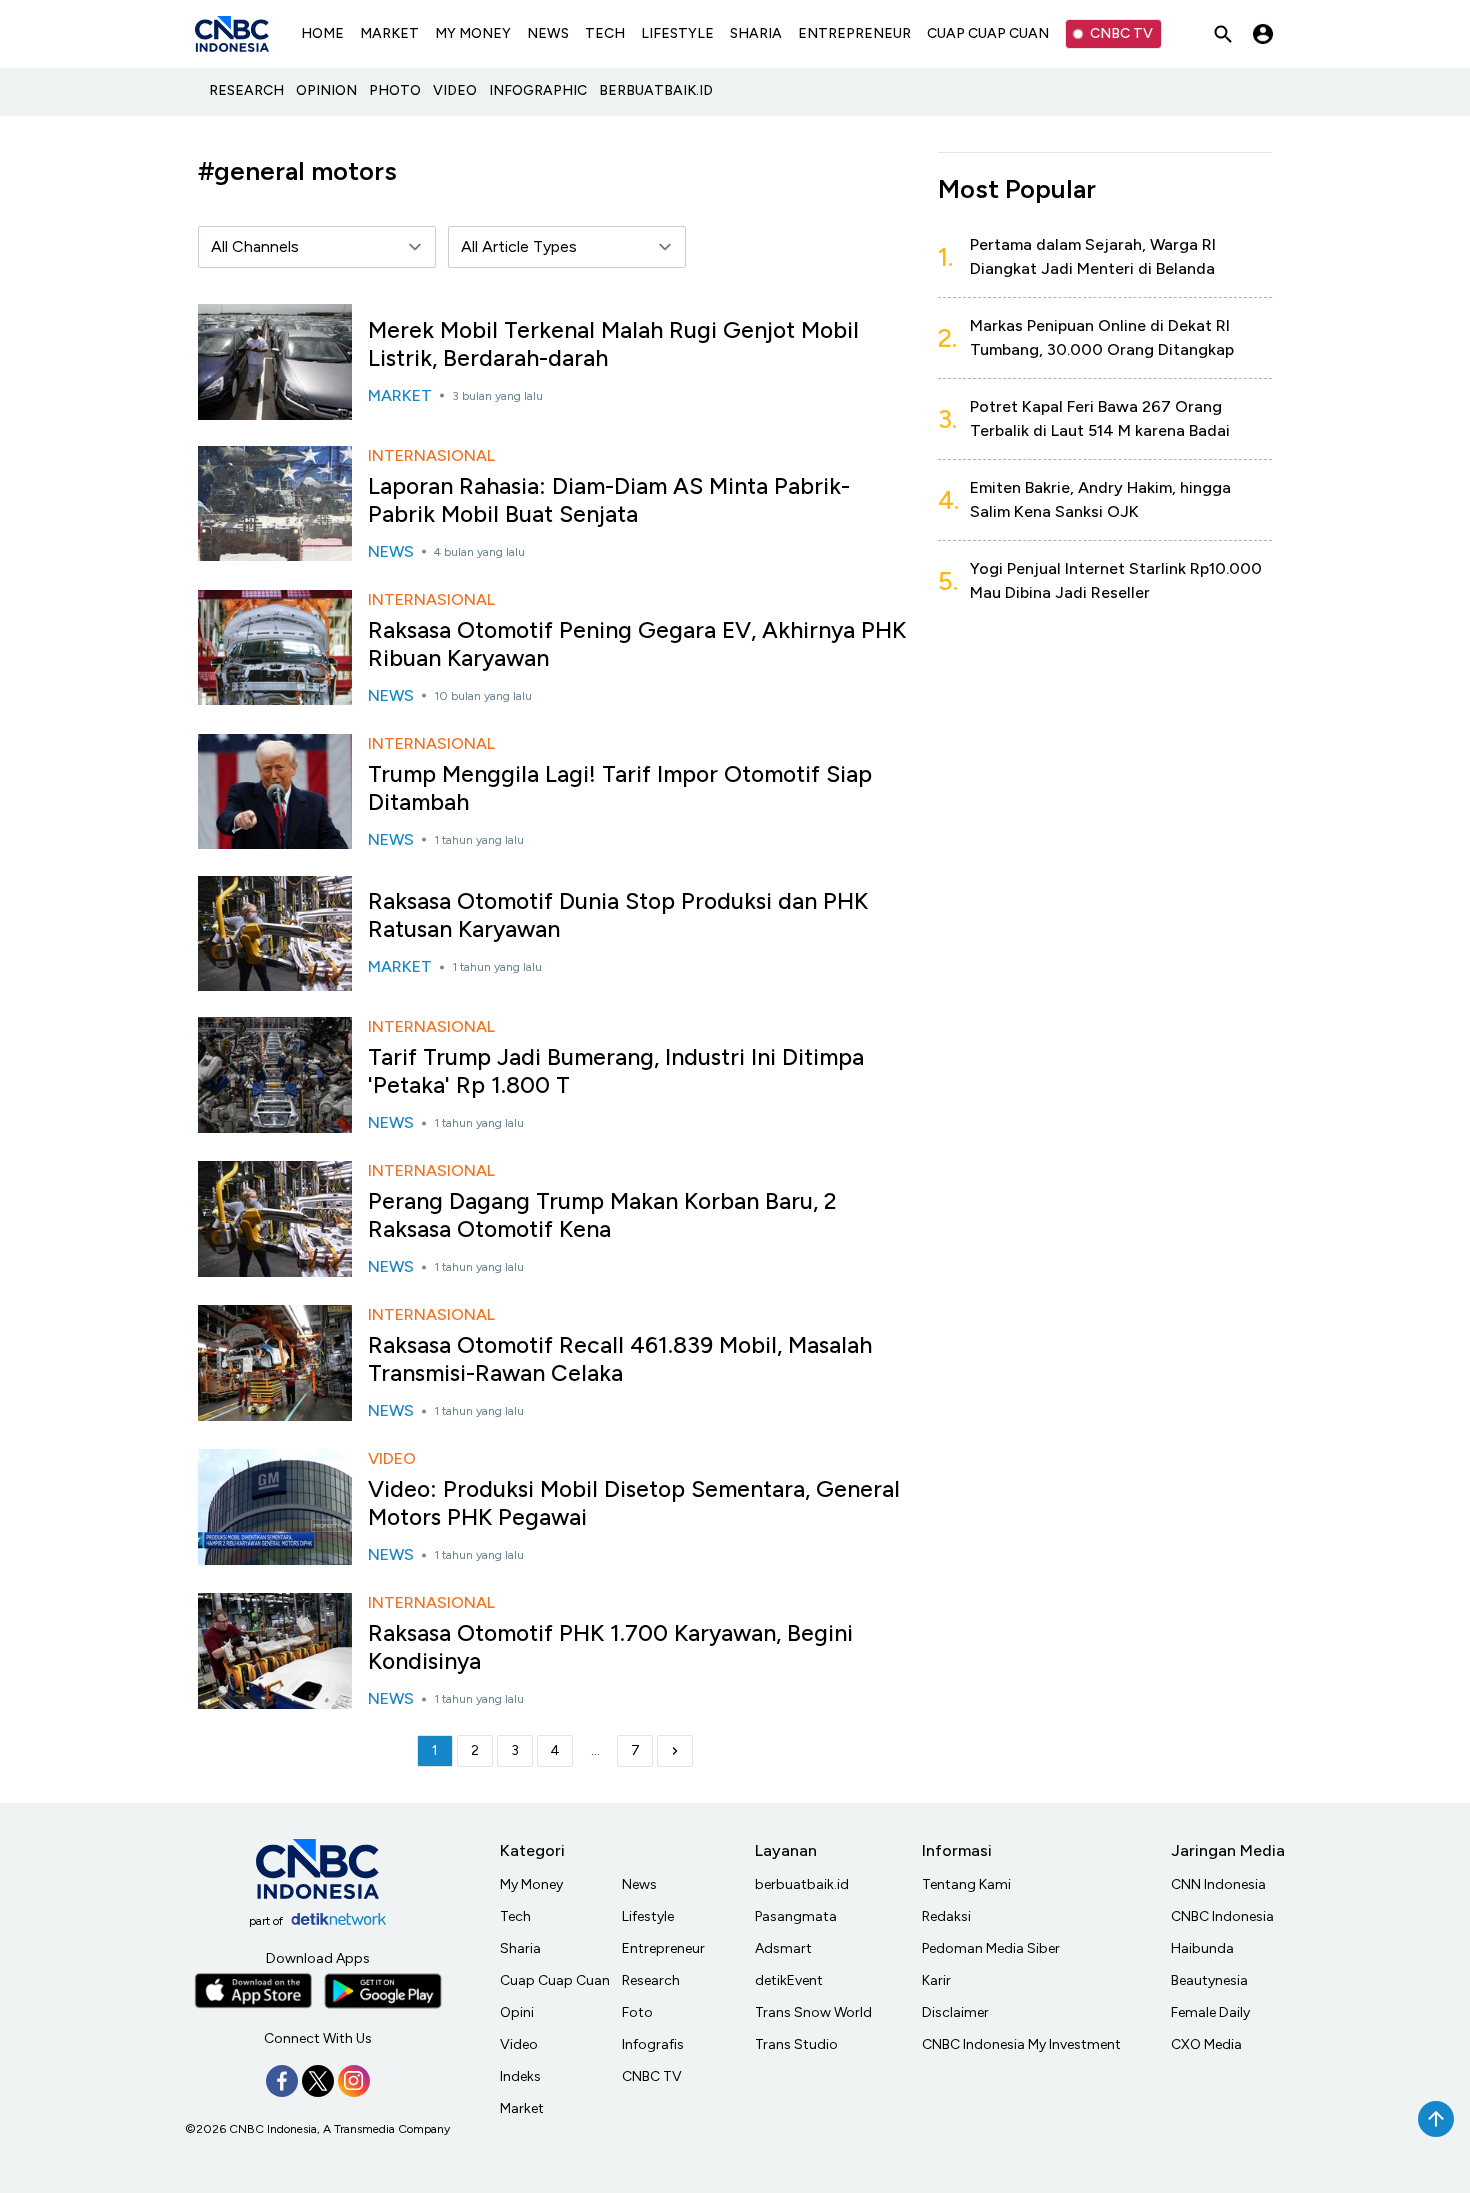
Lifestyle (648, 1916)
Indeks (520, 2076)
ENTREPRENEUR (854, 33)
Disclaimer (955, 2012)
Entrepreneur (663, 1948)
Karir (936, 1980)
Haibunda (1202, 1948)
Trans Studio (796, 2044)
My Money (531, 1884)
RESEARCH (246, 90)
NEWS (548, 33)
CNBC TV (1121, 33)
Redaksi (946, 1916)
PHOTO (395, 90)
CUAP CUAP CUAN (988, 33)
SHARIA (756, 33)
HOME (322, 33)
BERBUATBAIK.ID (656, 90)
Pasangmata (796, 1916)
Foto (637, 2012)
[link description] (675, 1751)
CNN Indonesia (1218, 1884)
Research (651, 1980)
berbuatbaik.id (802, 1884)
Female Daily (1210, 2012)
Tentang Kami (966, 1884)
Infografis (653, 2044)
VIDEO (455, 90)
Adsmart (783, 1948)
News (639, 1884)
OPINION (326, 90)
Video (519, 2044)
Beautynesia (1209, 1980)
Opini (517, 2012)
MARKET (389, 33)
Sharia (520, 1948)
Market (522, 2108)
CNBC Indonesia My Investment (1021, 2044)
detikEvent (789, 1980)
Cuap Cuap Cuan (555, 1980)
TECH (605, 33)
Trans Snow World (813, 2012)
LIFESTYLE (677, 33)
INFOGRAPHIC (538, 90)
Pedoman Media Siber (991, 1948)
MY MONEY (473, 33)
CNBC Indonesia (1222, 1916)
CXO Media (1206, 2044)
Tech (515, 1916)
